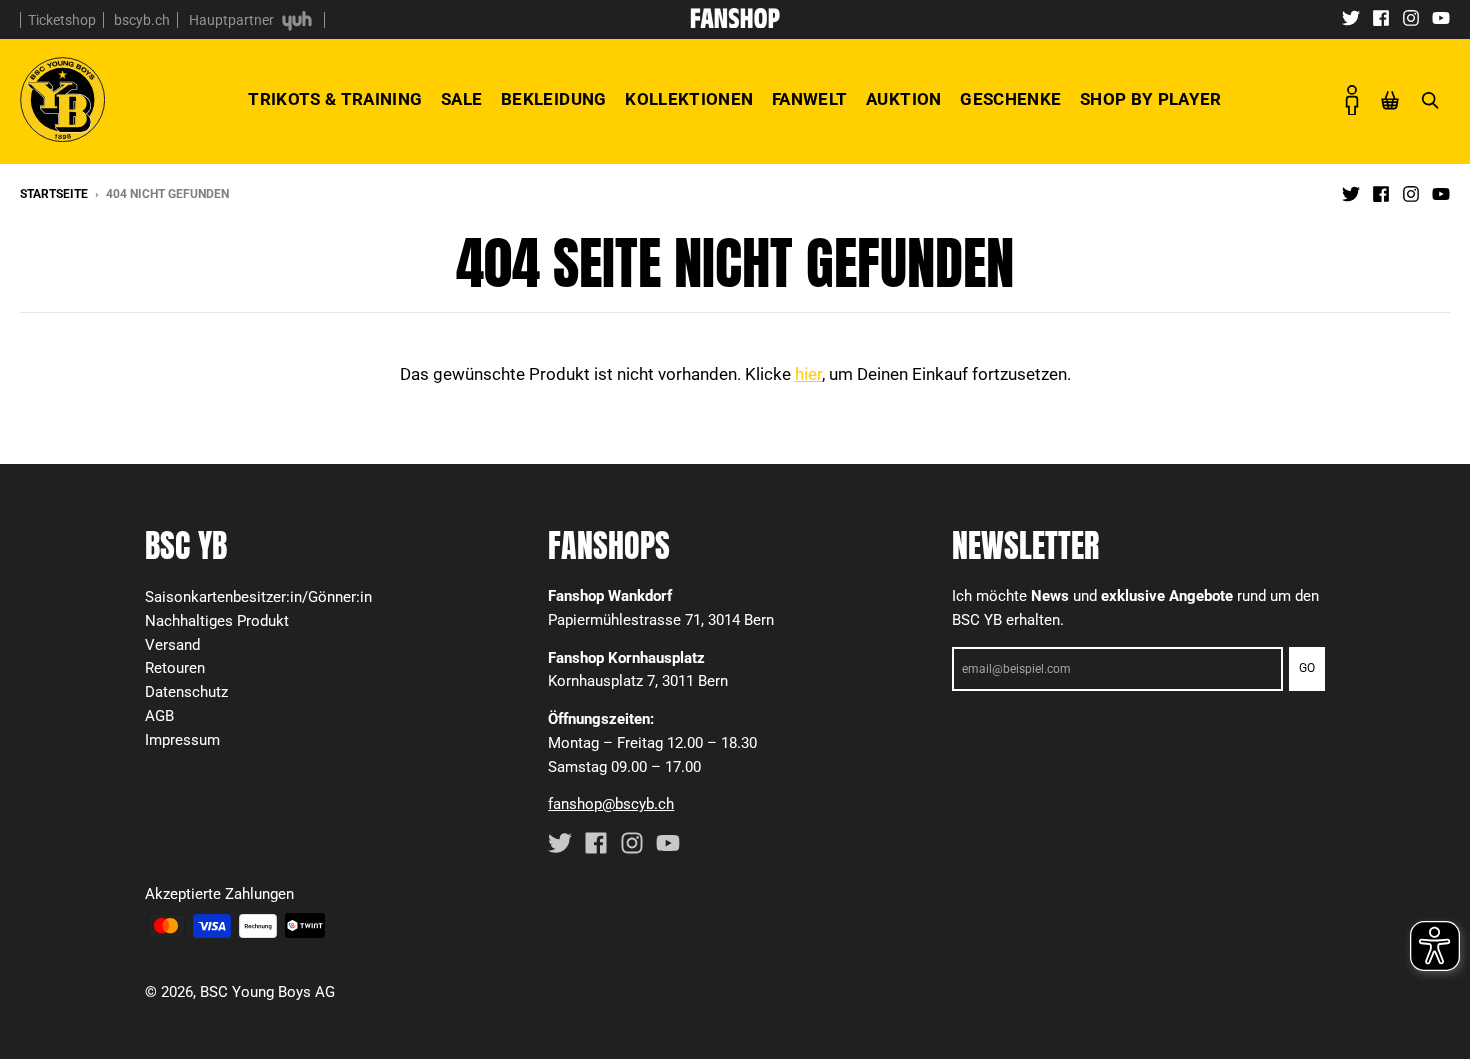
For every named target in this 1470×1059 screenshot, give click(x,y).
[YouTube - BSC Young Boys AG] (1441, 17)
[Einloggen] (1352, 100)
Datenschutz (186, 692)
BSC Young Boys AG (267, 992)
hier (808, 374)
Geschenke (1010, 99)
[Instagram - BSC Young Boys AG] (1411, 17)
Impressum (182, 740)
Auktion (903, 99)
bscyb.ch (142, 20)
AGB (159, 716)
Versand (172, 645)
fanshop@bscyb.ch (611, 804)
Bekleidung (553, 99)
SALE (461, 99)
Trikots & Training (335, 99)
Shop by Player (1151, 99)
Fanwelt (809, 99)
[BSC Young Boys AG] (735, 22)
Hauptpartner (233, 20)
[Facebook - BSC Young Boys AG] (1381, 17)
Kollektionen (689, 99)
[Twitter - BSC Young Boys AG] (1351, 17)
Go (1307, 668)
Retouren (175, 668)
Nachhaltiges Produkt (217, 621)
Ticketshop (62, 20)
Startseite (54, 194)
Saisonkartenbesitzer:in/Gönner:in (258, 597)
